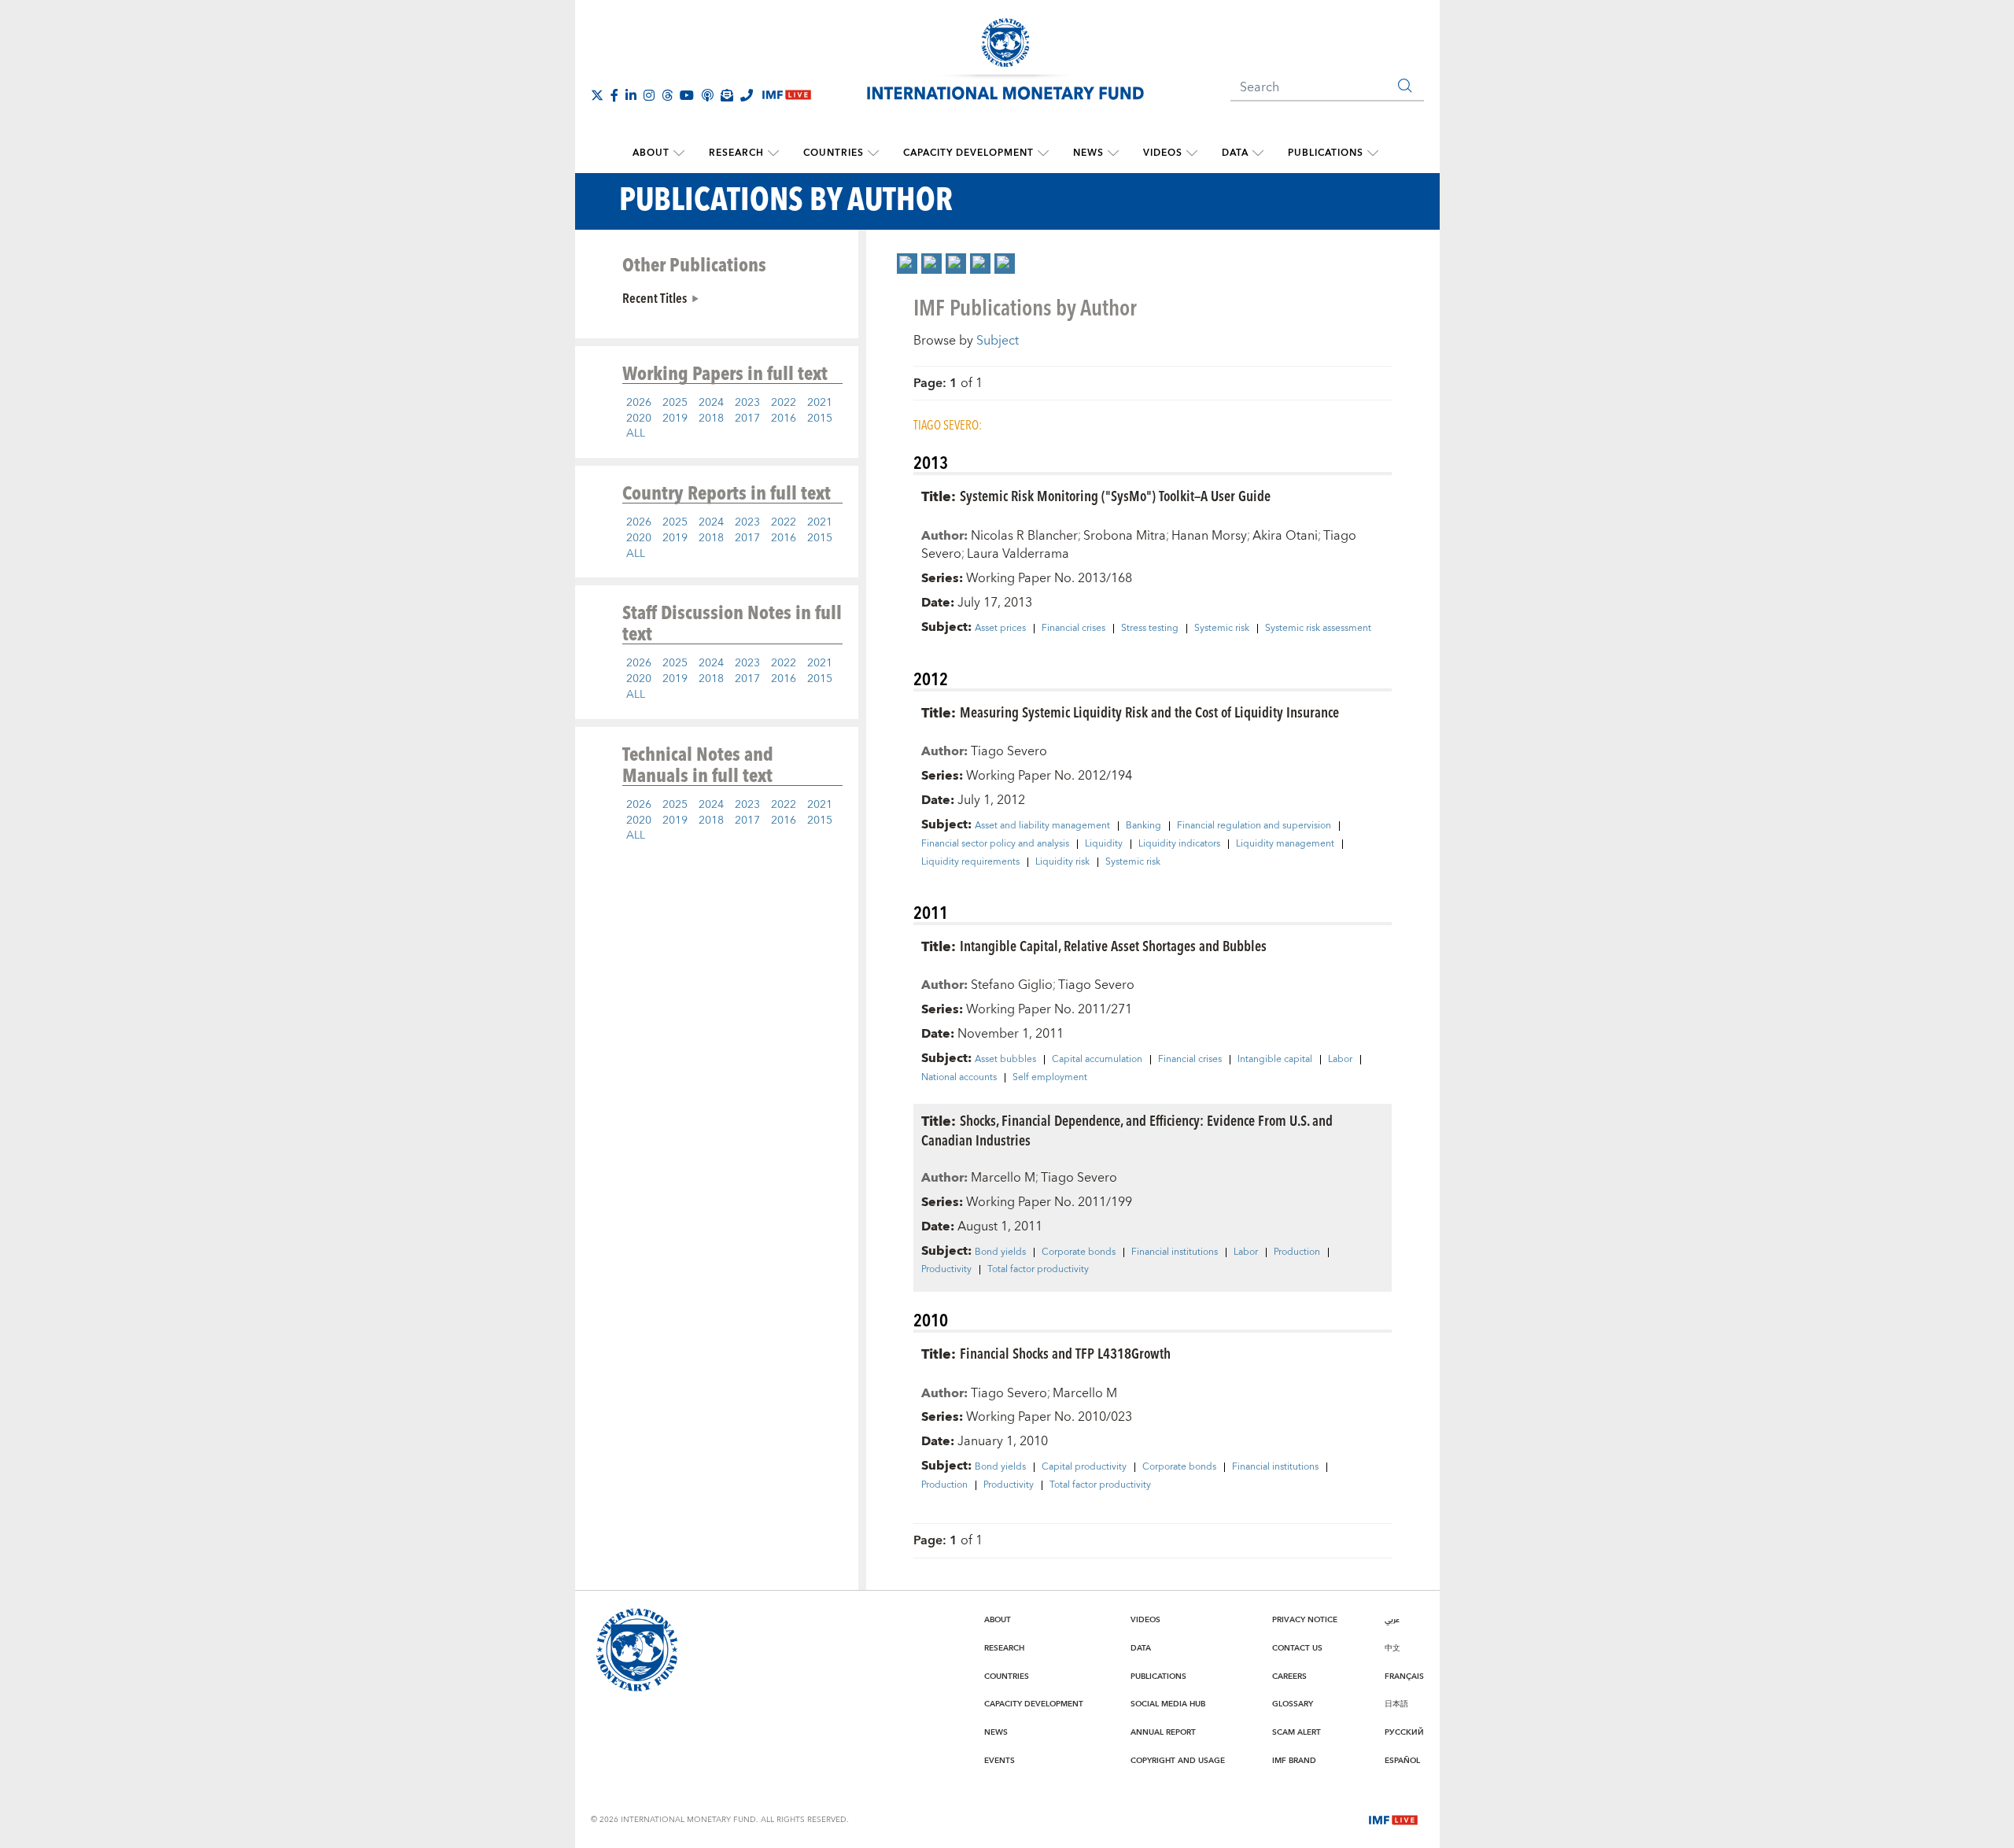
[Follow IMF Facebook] (614, 95)
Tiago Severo (1009, 751)
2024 (711, 403)
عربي (1392, 1620)
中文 (1392, 1648)
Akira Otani (1285, 536)
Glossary (1293, 1704)
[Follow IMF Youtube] (687, 95)
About (651, 153)
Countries (834, 153)
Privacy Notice (1305, 1620)
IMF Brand (1294, 1761)
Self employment (1050, 1078)
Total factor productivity (1038, 1270)
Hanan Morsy (1209, 536)
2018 (711, 419)
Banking (1143, 826)
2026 (639, 403)
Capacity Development (968, 153)
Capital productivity (1084, 1467)
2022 (784, 403)
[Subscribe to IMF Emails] (727, 95)
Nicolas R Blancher (1024, 536)
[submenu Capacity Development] (1043, 153)
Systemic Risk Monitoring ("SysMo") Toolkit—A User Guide (1115, 495)
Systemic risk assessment (1318, 629)
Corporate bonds (1079, 1252)
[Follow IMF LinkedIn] (631, 95)
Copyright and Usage (1178, 1761)
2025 (675, 403)
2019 (675, 419)
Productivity (946, 1270)
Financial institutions (1175, 1252)
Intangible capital (1275, 1060)
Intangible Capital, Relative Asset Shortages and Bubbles (1113, 945)
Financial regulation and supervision (1254, 826)
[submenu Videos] (1192, 153)
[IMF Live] (1393, 1819)
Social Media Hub (1168, 1704)
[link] (907, 264)
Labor (1340, 1060)
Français (1404, 1676)
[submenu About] (679, 153)
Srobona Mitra (1125, 536)
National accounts (959, 1078)
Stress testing (1150, 629)
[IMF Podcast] (707, 95)
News (1088, 153)
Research (736, 153)
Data (1235, 153)
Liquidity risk (1062, 862)
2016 (784, 419)
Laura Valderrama (1018, 554)
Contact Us (1297, 1648)
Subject (998, 341)
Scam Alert (1297, 1732)
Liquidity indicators (1179, 844)
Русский (1404, 1732)
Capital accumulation (1097, 1060)
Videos (1163, 153)
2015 (820, 419)
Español (1402, 1761)
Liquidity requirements (970, 862)
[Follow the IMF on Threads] (667, 95)
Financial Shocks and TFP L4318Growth (1065, 1353)
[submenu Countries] (873, 153)
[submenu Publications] (1373, 153)
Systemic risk (1222, 629)
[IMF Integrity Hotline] (747, 95)
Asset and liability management (1042, 826)
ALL (636, 433)
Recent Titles (655, 297)
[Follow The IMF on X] (597, 95)
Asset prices (1000, 629)
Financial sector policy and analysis (995, 844)
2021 (820, 403)
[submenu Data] (1258, 153)
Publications (1326, 153)
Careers (1289, 1676)
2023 (747, 403)
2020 (639, 419)
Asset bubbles (1005, 1060)
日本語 (1396, 1704)
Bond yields (1000, 1252)
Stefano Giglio (1012, 985)
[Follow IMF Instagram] (649, 95)
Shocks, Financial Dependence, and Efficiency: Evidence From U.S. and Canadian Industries (1127, 1130)
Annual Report (1163, 1732)
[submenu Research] (773, 153)
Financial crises (1073, 629)
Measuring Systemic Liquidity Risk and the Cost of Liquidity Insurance (1149, 712)
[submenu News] (1113, 153)
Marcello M (1003, 1178)
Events (1000, 1761)
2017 (747, 419)
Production (1297, 1252)
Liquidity (1104, 844)
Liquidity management (1285, 844)
